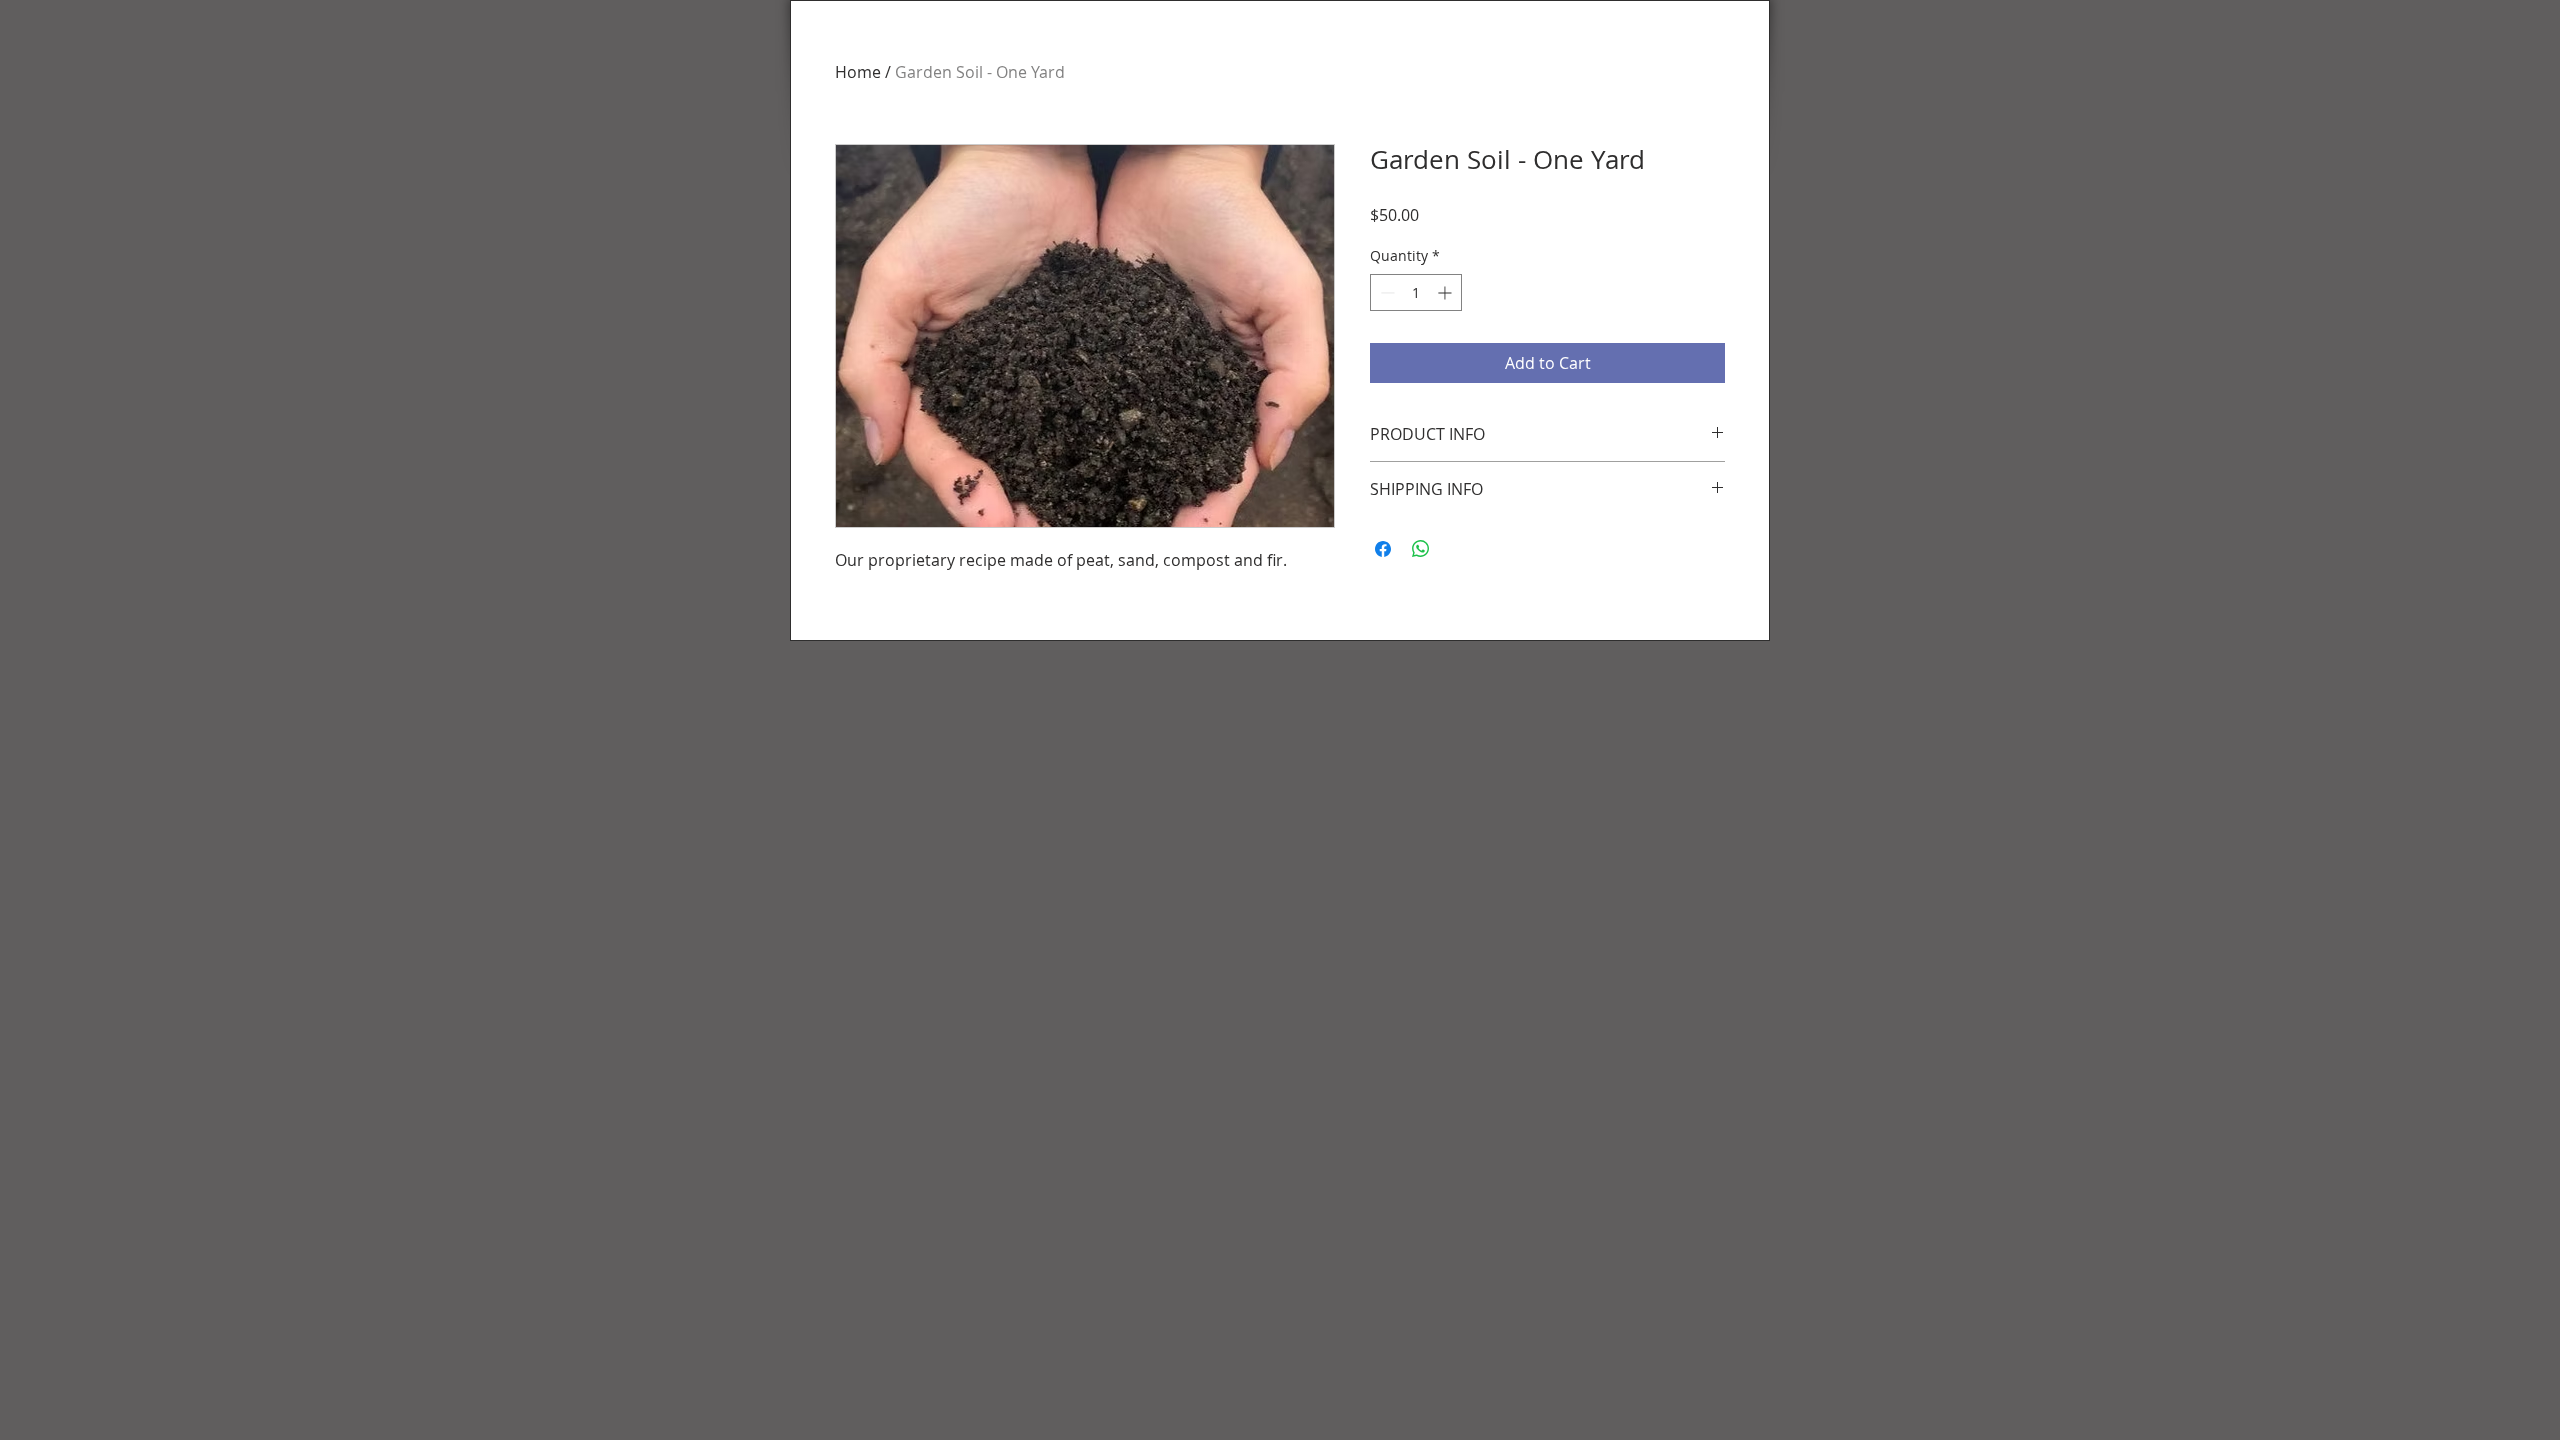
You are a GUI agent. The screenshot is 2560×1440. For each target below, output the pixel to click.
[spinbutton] (1416, 292)
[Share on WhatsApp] (1421, 549)
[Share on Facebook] (1383, 549)
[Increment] (1446, 292)
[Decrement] (1385, 292)
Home (858, 72)
